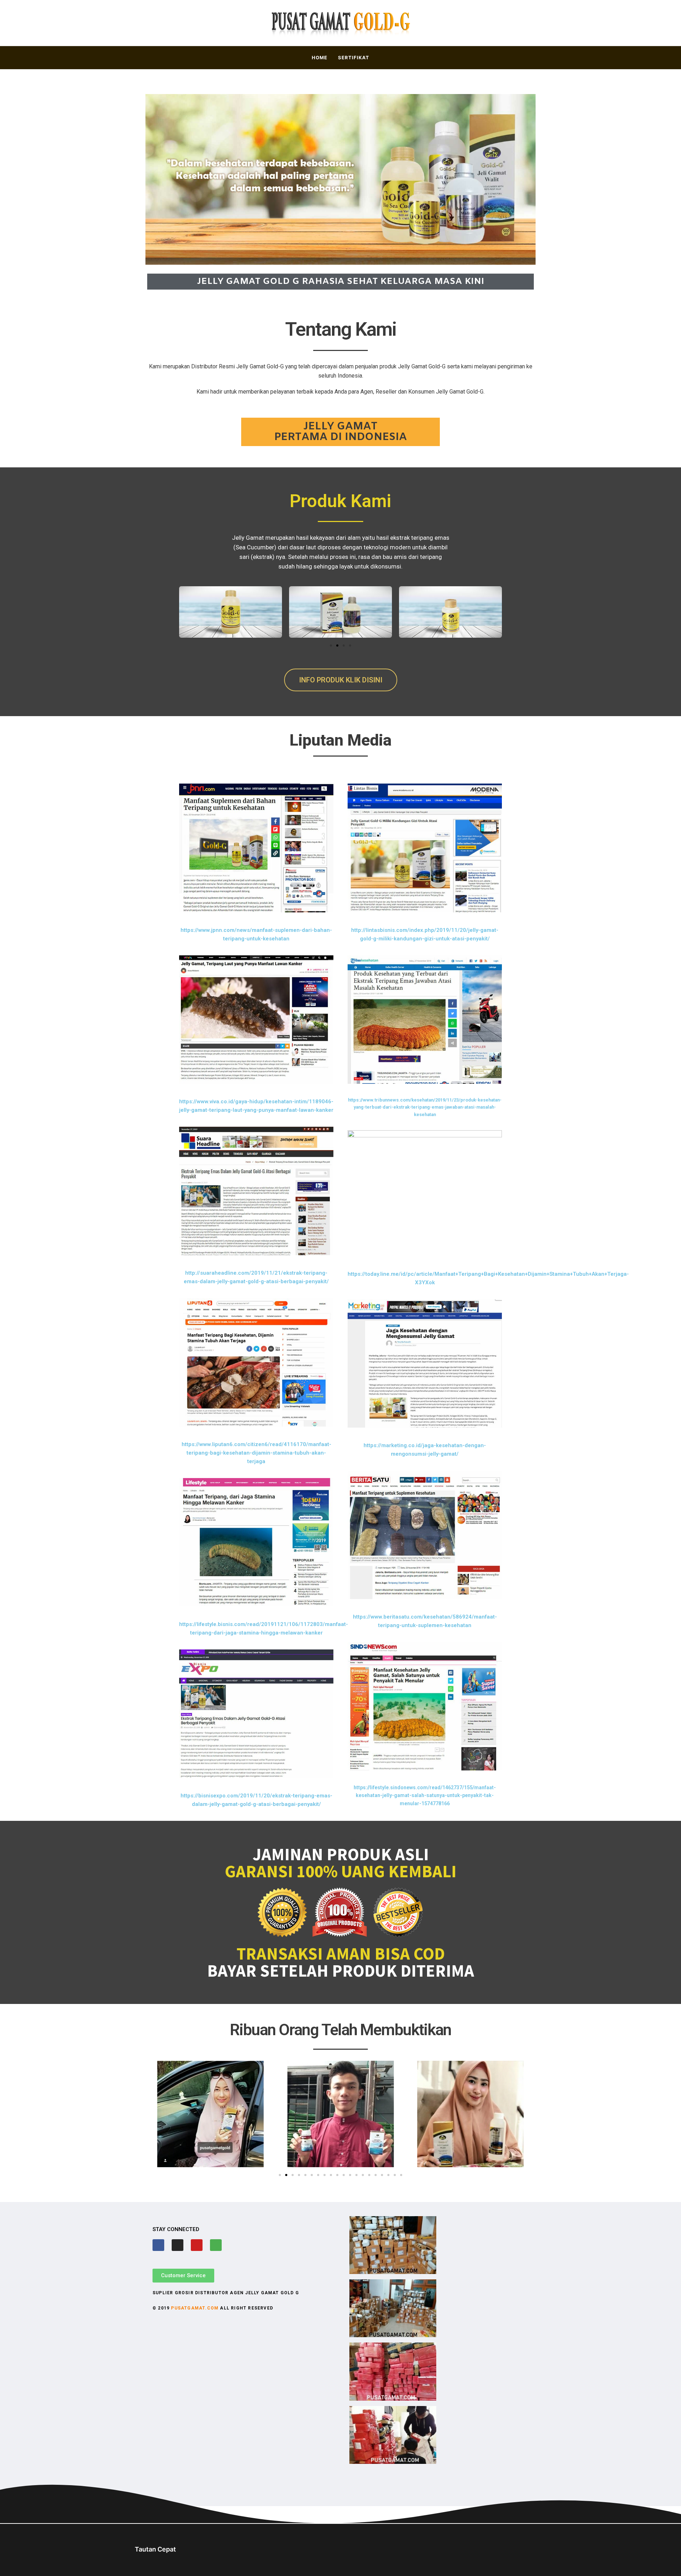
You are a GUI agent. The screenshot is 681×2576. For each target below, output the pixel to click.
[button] (331, 646)
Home (320, 57)
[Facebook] (158, 2245)
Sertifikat (354, 57)
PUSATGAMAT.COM (195, 2308)
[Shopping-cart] (216, 2245)
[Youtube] (197, 2245)
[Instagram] (178, 2245)
